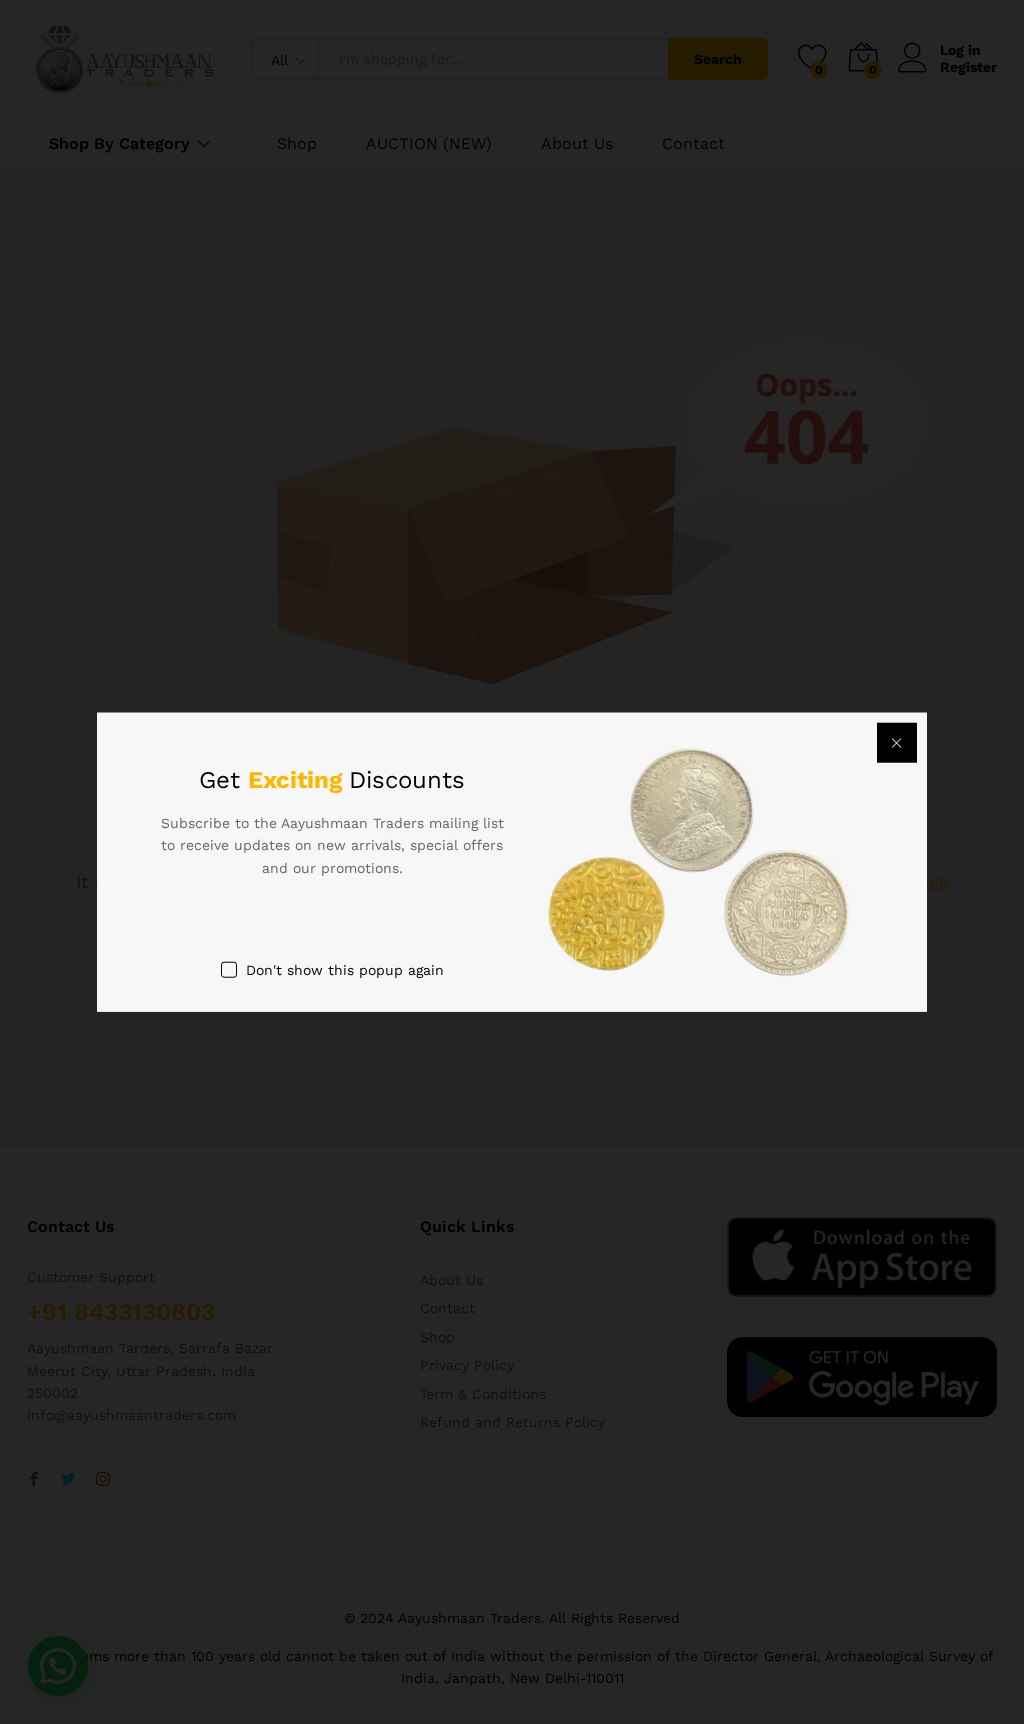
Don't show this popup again (345, 970)
